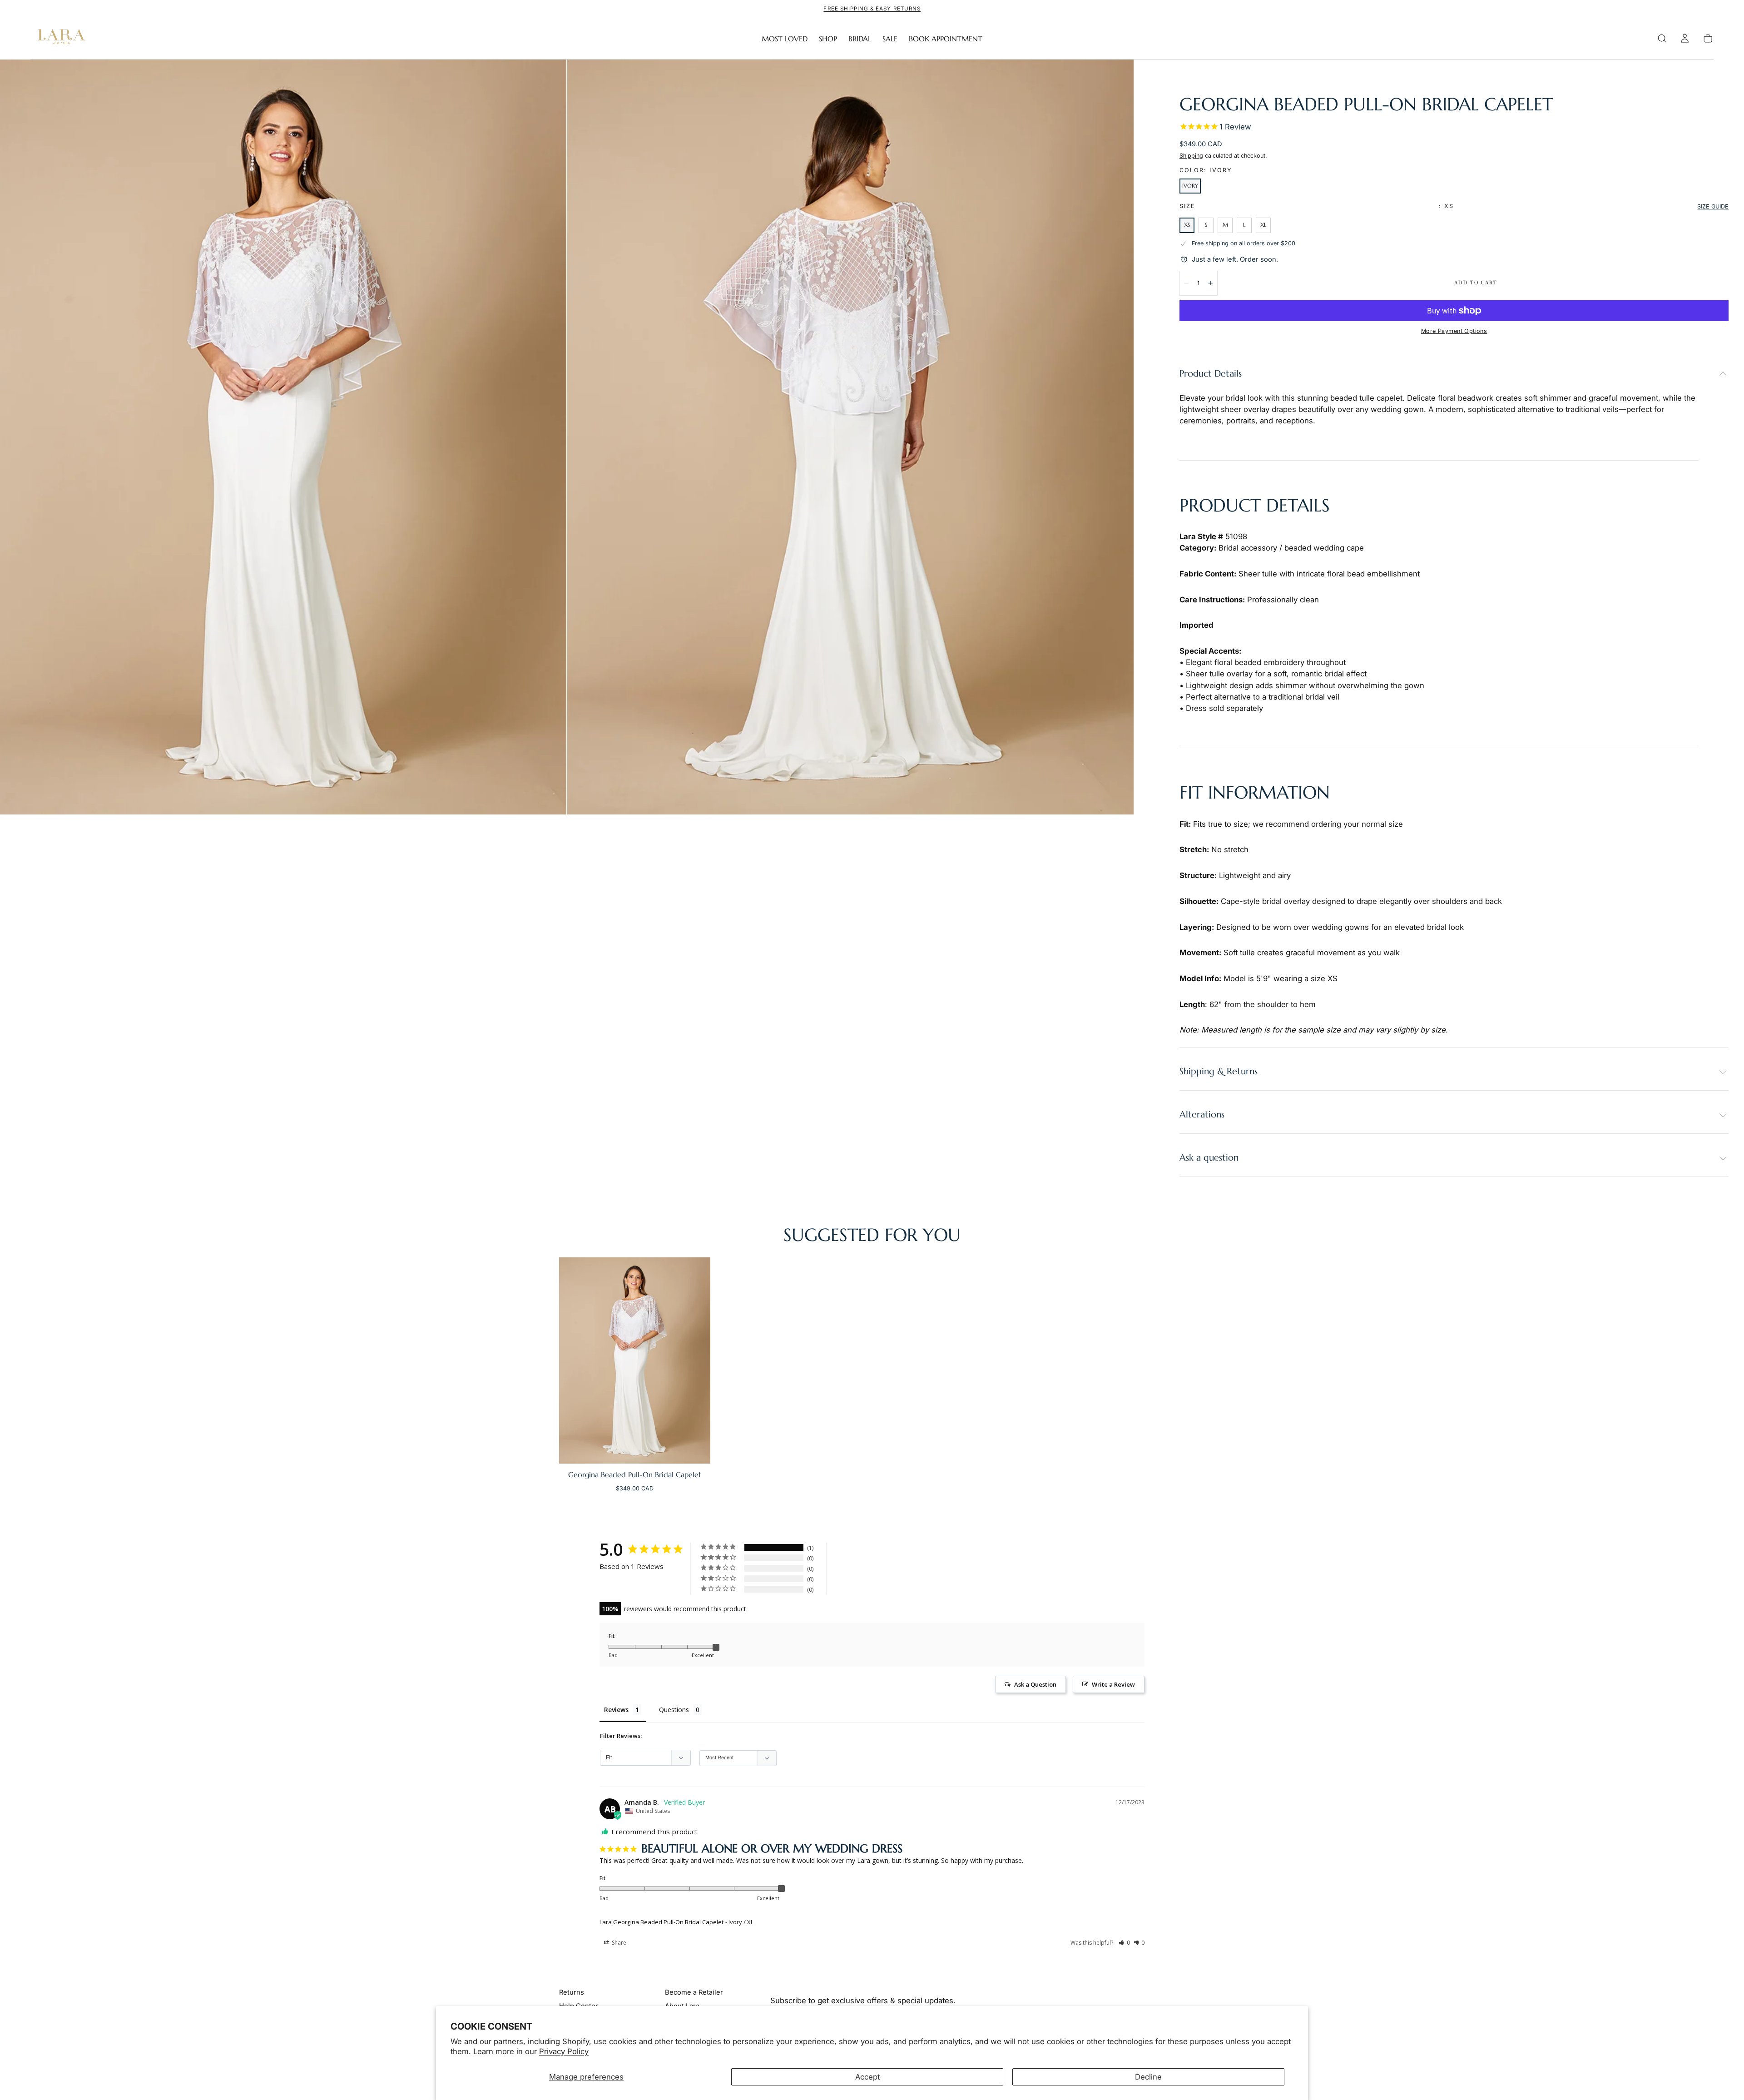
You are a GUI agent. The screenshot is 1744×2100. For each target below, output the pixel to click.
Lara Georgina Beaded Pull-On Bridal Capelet (661, 1922)
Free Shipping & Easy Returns (872, 9)
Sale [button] (890, 39)
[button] (1662, 38)
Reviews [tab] (616, 1710)
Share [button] (618, 1943)
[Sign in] (1685, 38)
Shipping (1191, 156)
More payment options (1454, 331)
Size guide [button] (1713, 206)
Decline (1148, 2077)
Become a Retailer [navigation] (694, 1992)
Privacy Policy (564, 2051)
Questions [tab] (674, 1710)
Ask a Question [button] (1035, 1684)
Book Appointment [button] (946, 39)
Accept (867, 2077)
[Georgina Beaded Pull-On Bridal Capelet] (635, 1360)
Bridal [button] (860, 39)
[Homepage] (59, 39)
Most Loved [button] (785, 39)
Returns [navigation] (572, 1992)
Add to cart (1476, 283)
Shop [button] (828, 39)
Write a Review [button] (1113, 1684)
